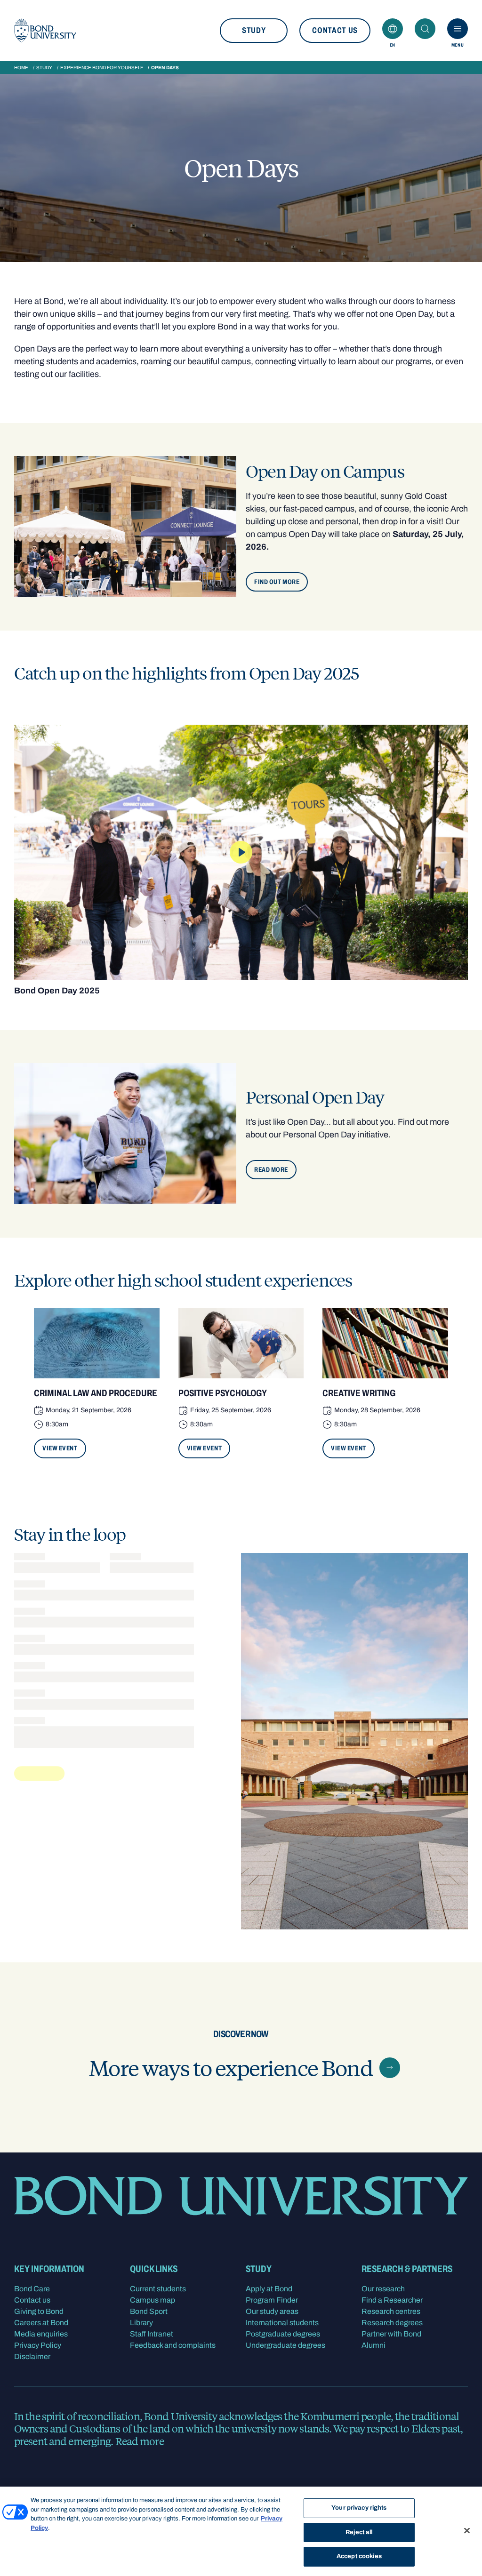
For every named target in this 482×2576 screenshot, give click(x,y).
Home (21, 68)
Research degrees (392, 2323)
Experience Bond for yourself (102, 68)
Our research (383, 2289)
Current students (158, 2289)
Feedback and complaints (173, 2345)
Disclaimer (32, 2356)
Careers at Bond (41, 2323)
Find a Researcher (392, 2300)
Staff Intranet (152, 2334)
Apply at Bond (269, 2289)
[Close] (467, 2531)
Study (254, 30)
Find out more (277, 582)
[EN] (393, 29)
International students (282, 2323)
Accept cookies (359, 2556)
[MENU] (458, 29)
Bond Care (32, 2289)
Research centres (391, 2311)
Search (425, 29)
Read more (140, 2441)
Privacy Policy (38, 2345)
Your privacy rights (359, 2508)
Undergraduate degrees (285, 2345)
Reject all (359, 2532)
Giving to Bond (39, 2311)
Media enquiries (41, 2334)
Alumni (374, 2345)
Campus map (153, 2300)
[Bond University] (45, 31)
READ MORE (271, 1170)
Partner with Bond (391, 2334)
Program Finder (272, 2300)
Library (141, 2323)
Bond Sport (149, 2311)
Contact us (335, 30)
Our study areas (272, 2311)
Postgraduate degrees (283, 2334)
